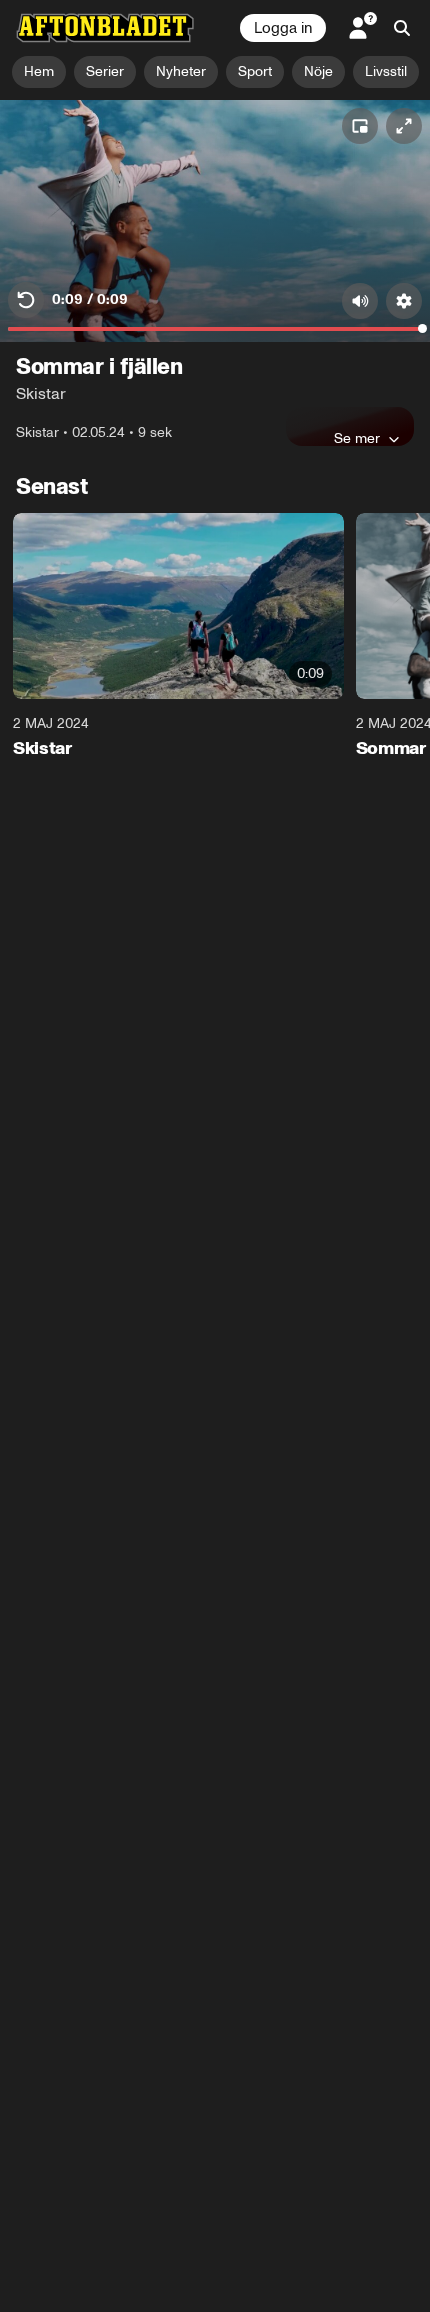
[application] (215, 221)
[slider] (215, 334)
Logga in (283, 28)
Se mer (357, 438)
